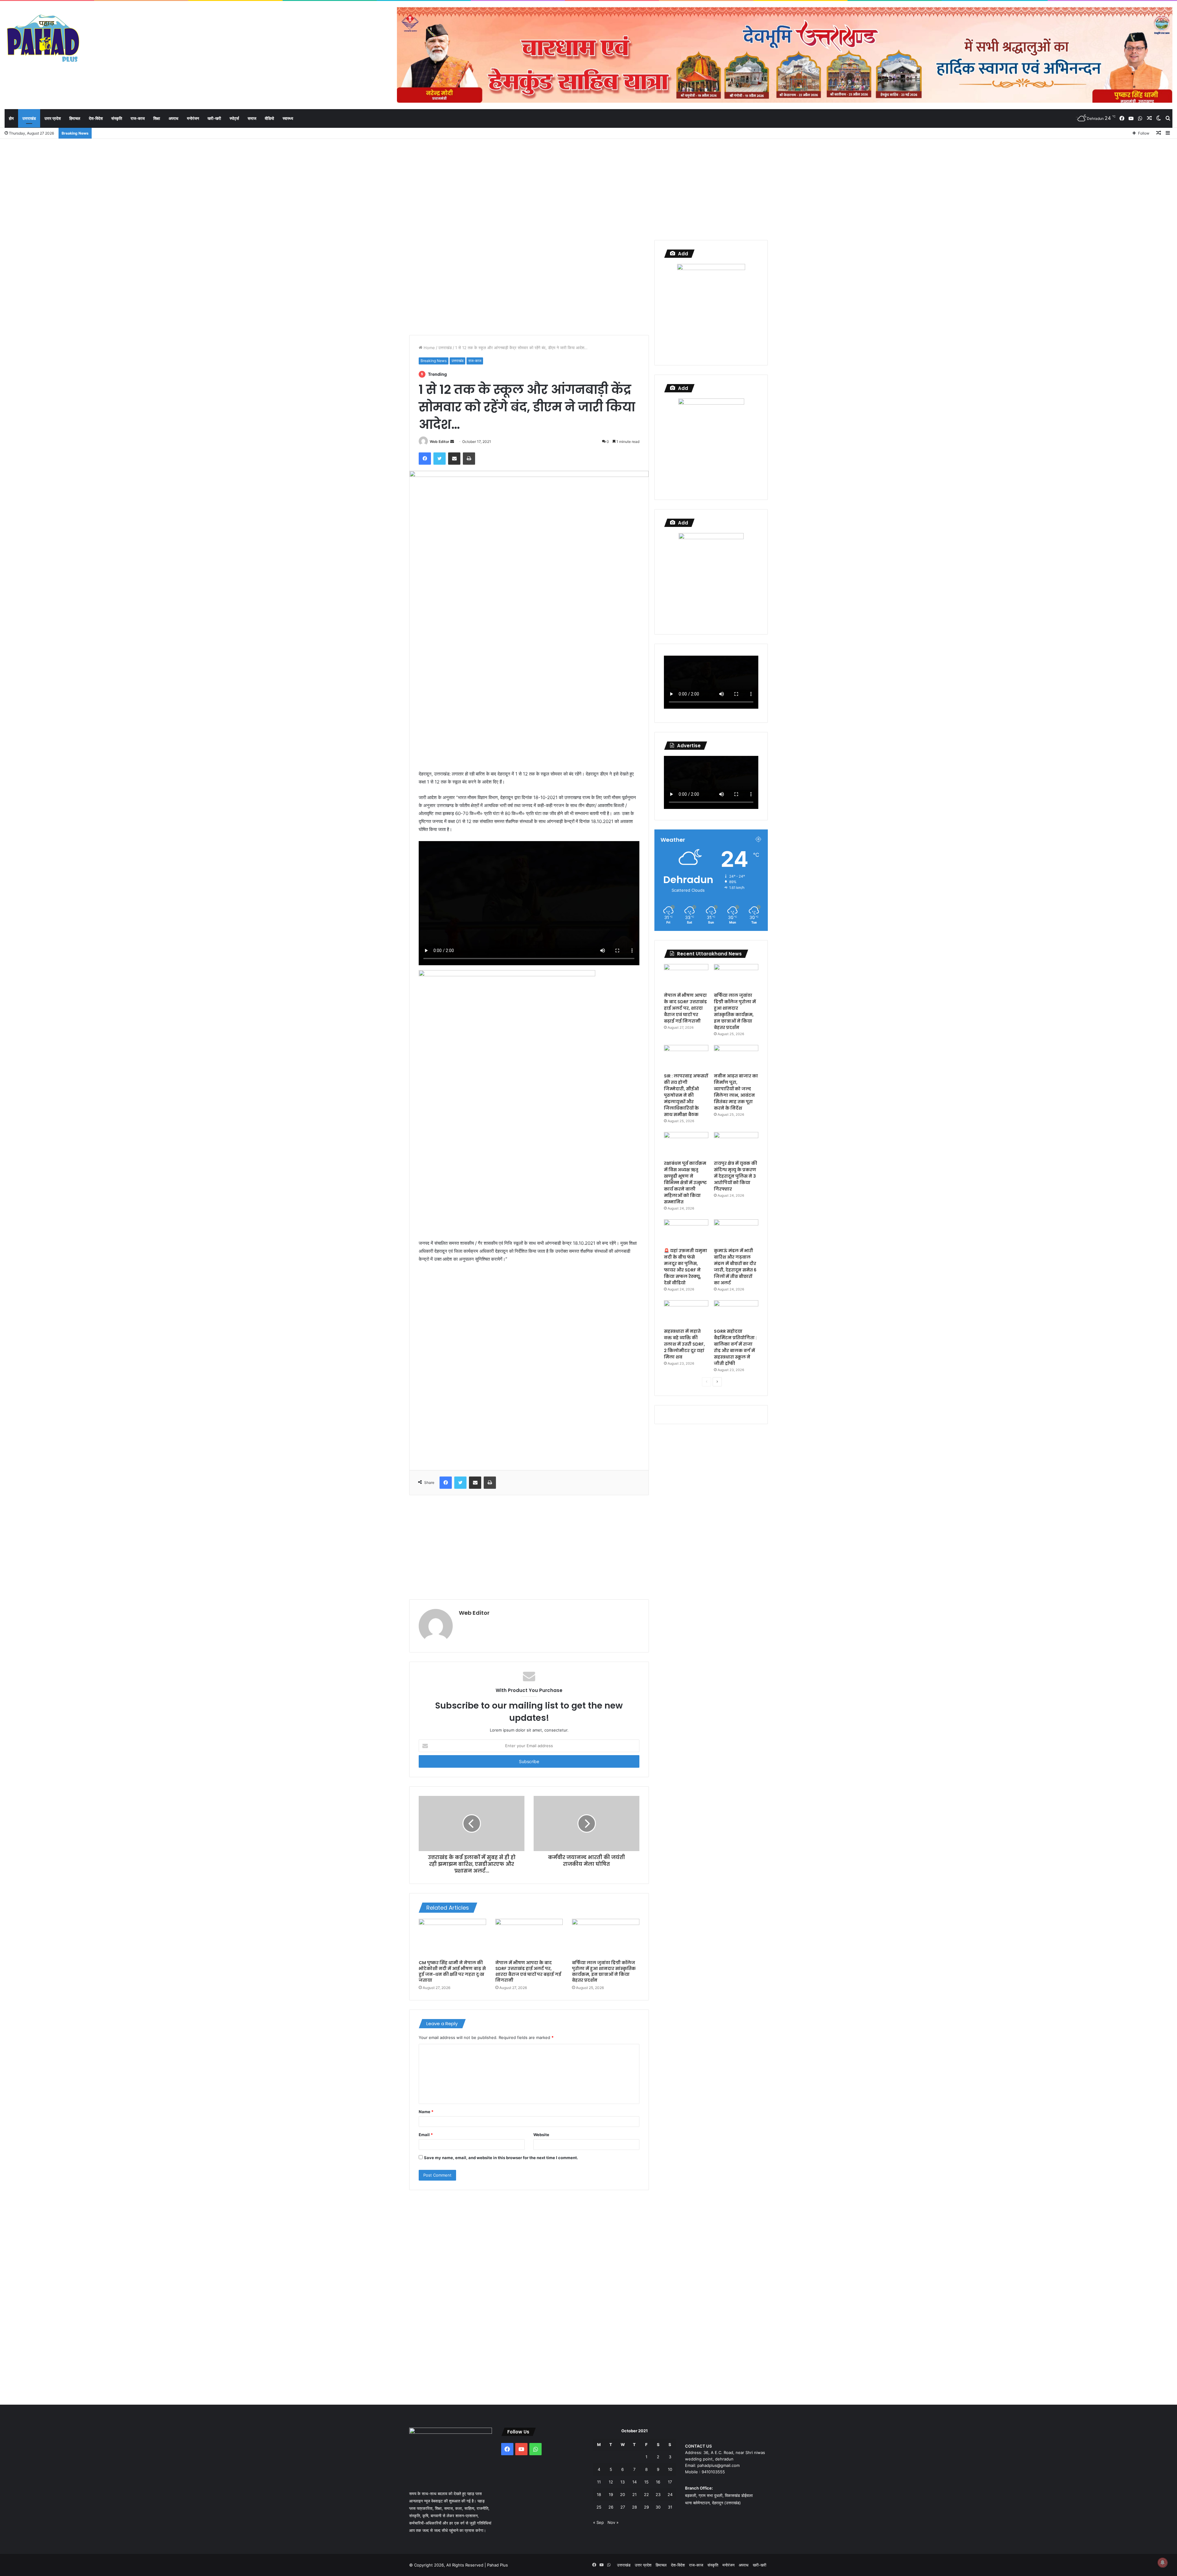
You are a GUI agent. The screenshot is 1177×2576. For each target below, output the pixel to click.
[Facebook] (425, 459)
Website (541, 2135)
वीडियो (269, 118)
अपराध (173, 118)
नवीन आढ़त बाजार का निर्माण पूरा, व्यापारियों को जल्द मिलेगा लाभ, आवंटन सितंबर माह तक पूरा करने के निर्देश (736, 1092)
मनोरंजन (193, 118)
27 (623, 2507)
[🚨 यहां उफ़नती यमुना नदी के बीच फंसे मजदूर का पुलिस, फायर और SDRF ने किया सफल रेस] (686, 1232)
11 (599, 2482)
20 (623, 2494)
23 (658, 2494)
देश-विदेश (96, 118)
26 (611, 2507)
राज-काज (138, 118)
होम (11, 118)
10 (670, 2469)
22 (646, 2494)
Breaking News (434, 361)
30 (658, 2507)
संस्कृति (117, 118)
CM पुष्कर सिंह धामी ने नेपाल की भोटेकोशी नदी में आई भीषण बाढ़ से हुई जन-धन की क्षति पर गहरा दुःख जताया (452, 1971)
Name (426, 2112)
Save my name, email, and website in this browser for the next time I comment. (501, 2158)
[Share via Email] (454, 459)
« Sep (598, 2522)
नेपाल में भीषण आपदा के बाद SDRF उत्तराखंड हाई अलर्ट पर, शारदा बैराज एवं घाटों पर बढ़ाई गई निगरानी (528, 1971)
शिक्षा (157, 118)
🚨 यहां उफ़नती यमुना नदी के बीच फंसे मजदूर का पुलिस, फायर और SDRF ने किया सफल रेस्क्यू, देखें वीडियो (686, 1267)
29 (646, 2507)
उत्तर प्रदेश (53, 118)
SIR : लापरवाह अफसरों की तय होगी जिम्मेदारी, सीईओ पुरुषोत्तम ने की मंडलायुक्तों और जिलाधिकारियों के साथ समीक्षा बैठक (686, 1095)
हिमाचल (75, 118)
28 (634, 2507)
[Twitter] (440, 459)
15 (646, 2482)
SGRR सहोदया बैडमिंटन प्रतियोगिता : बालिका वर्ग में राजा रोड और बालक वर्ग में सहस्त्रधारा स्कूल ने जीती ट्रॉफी (735, 1347)
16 (658, 2482)
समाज (252, 118)
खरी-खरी (214, 118)
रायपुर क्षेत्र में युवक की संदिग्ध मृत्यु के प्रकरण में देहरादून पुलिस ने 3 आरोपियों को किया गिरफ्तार (735, 1176)
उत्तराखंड (29, 118)
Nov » (613, 2522)
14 (634, 2482)
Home (429, 348)
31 (670, 2507)
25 (599, 2507)
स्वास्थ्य (288, 118)
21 (634, 2494)
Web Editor (440, 442)
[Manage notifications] (1163, 2563)
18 (599, 2494)
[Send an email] (452, 442)
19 (611, 2494)
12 (611, 2482)
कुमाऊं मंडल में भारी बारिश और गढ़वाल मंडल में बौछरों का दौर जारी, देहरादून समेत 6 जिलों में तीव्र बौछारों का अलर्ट (735, 1267)
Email (426, 2135)
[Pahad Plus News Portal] (43, 38)
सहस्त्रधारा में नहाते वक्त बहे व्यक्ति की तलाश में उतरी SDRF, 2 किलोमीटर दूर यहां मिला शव (684, 1344)
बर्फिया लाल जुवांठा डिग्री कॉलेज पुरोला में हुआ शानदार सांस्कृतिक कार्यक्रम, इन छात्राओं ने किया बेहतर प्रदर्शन (604, 1971)
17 (670, 2482)
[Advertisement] (588, 188)
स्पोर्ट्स (234, 118)
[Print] (469, 459)
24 (670, 2494)
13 (623, 2482)
